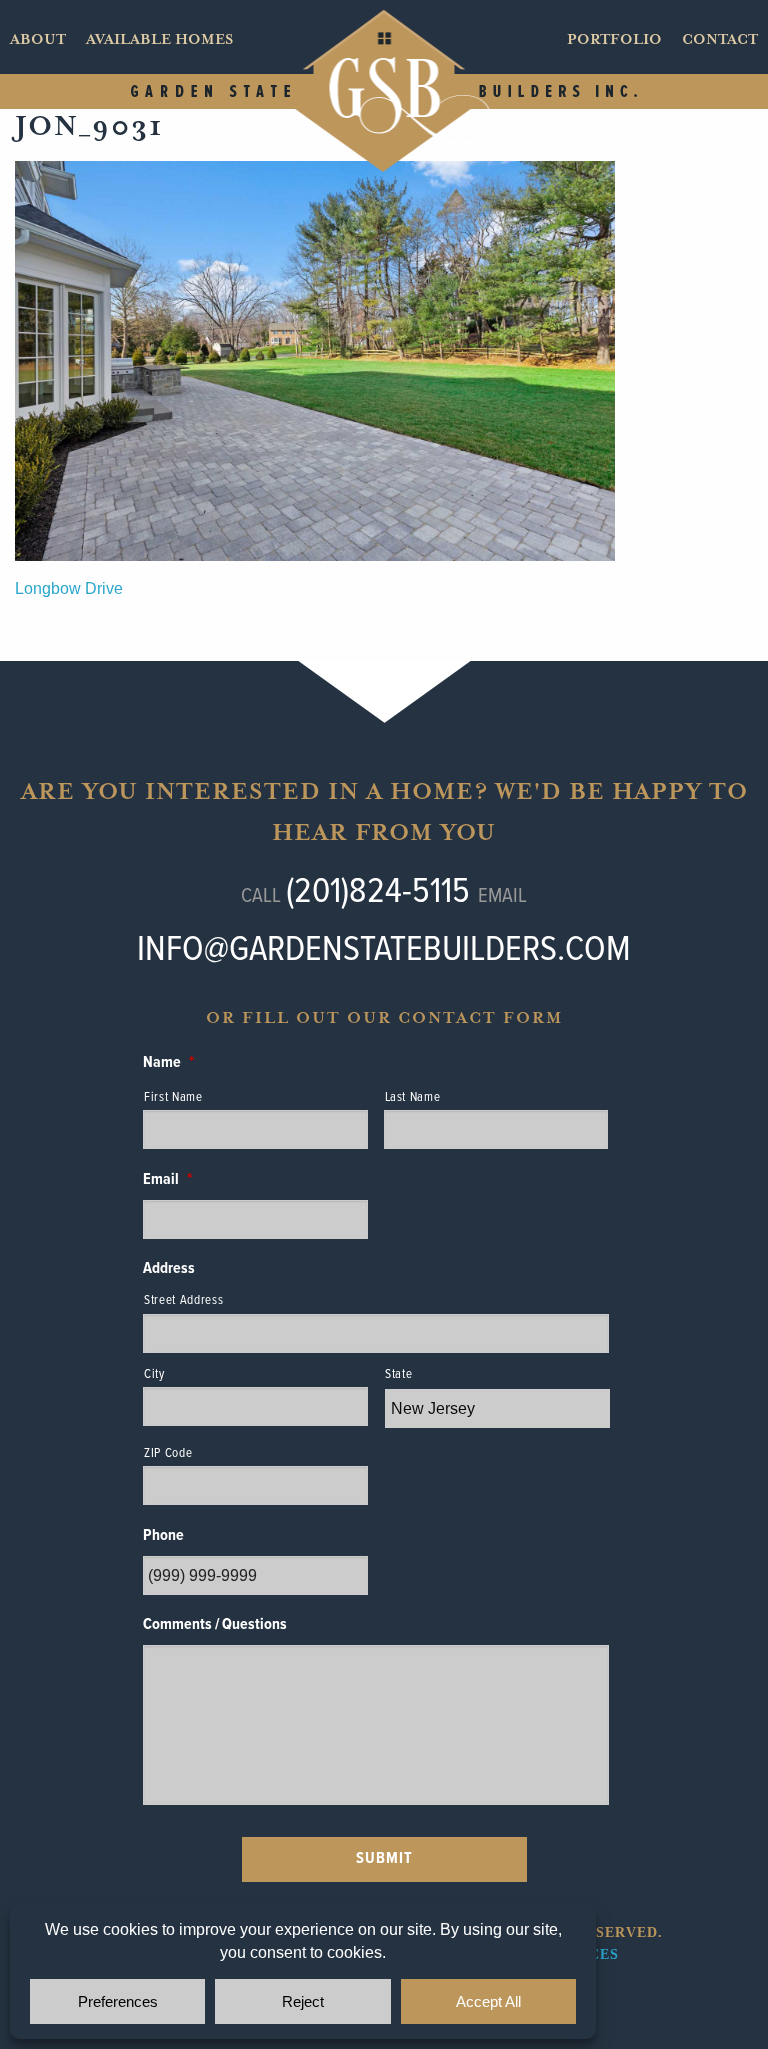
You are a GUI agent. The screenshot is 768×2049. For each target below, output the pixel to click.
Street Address (183, 1300)
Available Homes (159, 39)
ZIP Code (168, 1453)
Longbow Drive (69, 588)
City (154, 1374)
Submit (384, 1858)
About (38, 39)
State (398, 1374)
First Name (173, 1097)
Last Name (413, 1097)
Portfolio (614, 39)
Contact (720, 39)
